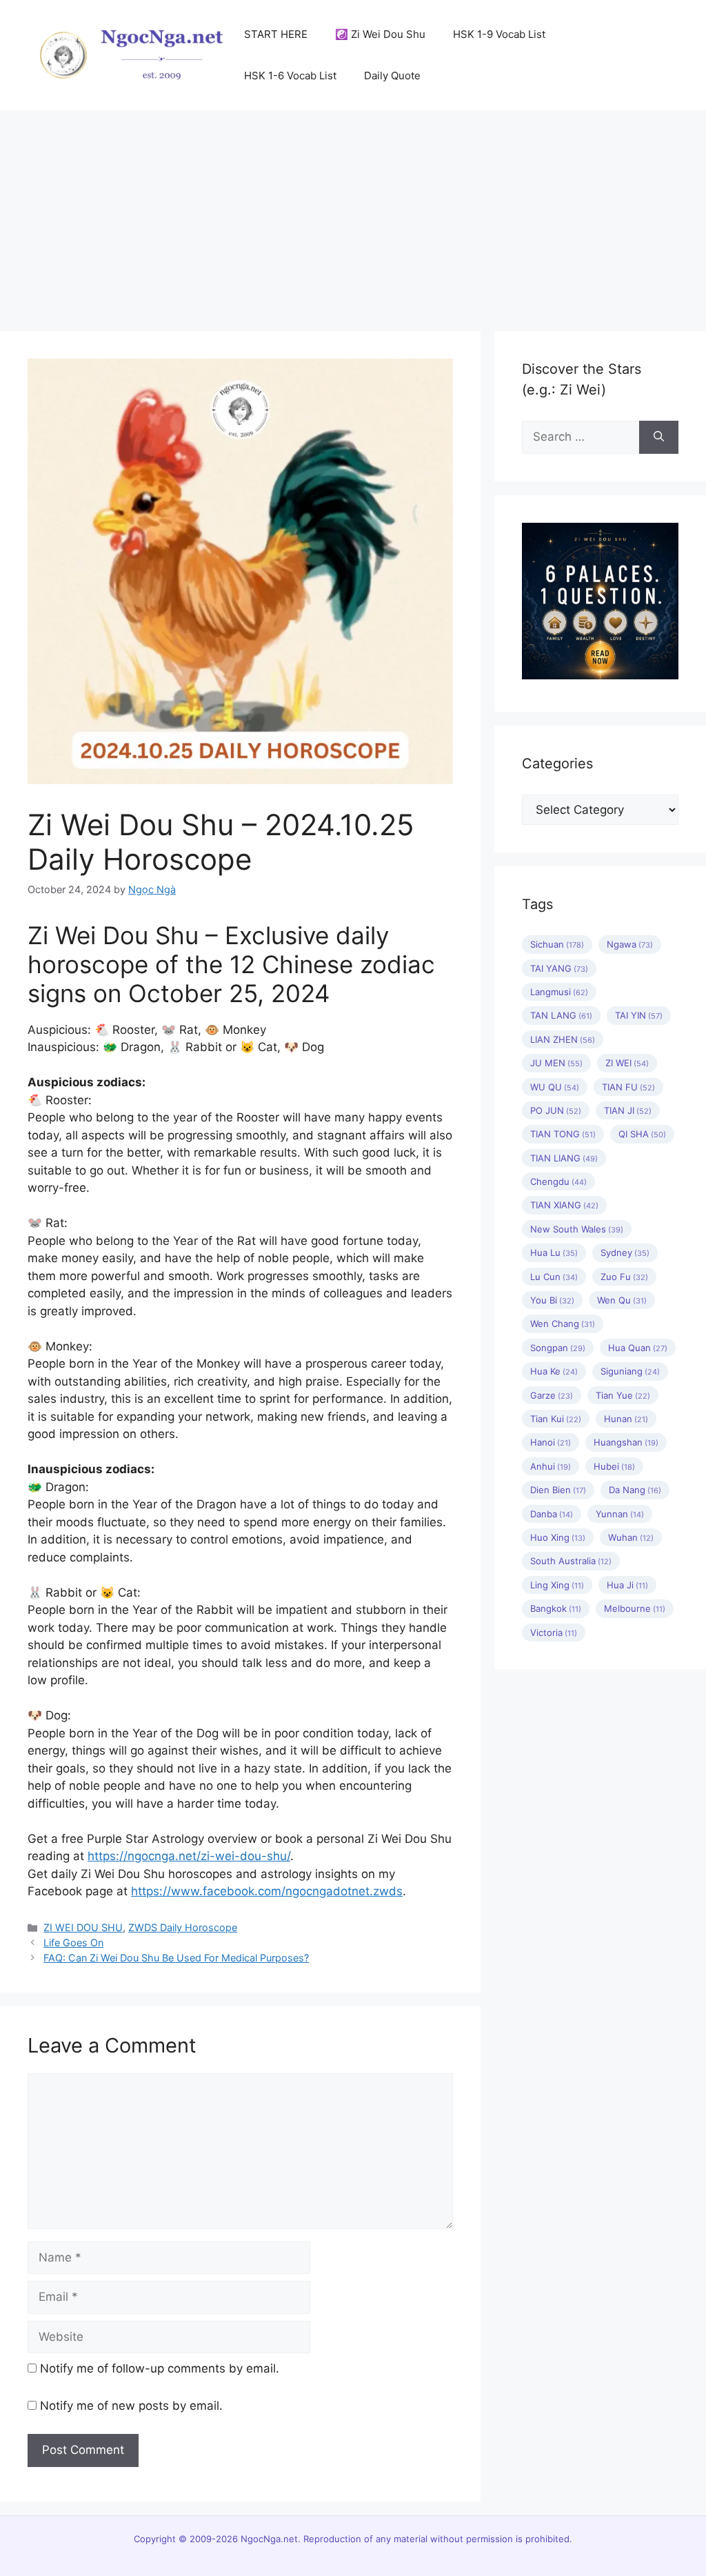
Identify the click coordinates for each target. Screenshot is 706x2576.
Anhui (551, 1466)
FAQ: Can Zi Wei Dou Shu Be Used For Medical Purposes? (176, 1958)
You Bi (552, 1300)
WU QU (555, 1087)
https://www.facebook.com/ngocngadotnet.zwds (267, 1891)
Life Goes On (73, 1943)
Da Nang (635, 1490)
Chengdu (558, 1181)
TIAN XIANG (564, 1205)
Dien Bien (558, 1490)
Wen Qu (622, 1300)
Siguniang (630, 1371)
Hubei (614, 1466)
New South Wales (577, 1229)
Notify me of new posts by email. (131, 2406)
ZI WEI (627, 1063)
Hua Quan (638, 1348)
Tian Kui (556, 1419)
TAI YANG (559, 968)
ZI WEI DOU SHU (83, 1927)
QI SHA (642, 1134)
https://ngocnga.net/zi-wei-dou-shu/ (189, 1856)
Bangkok (556, 1608)
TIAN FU (628, 1087)
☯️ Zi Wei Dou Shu (380, 34)
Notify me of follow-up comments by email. (160, 2368)
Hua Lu (554, 1252)
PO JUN (556, 1110)
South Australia (571, 1561)
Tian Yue (623, 1395)
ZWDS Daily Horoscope (183, 1927)
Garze (552, 1395)
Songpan (558, 1348)
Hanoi (551, 1442)
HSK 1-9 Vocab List (499, 34)
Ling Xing (557, 1585)
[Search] (659, 437)
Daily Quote (392, 76)
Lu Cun (554, 1277)
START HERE (276, 34)
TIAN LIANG (564, 1158)
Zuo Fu (624, 1277)
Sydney (625, 1252)
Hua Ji (627, 1585)
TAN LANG (561, 1015)
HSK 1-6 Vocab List (290, 76)
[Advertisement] (353, 214)
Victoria (554, 1633)
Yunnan (620, 1514)
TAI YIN (639, 1015)
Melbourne (635, 1608)
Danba (552, 1514)
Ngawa (630, 944)
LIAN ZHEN (563, 1039)
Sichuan (557, 944)
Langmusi (559, 992)
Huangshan (626, 1442)
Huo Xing (558, 1537)
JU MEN (556, 1063)
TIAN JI (628, 1110)
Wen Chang (563, 1324)
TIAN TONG (563, 1134)
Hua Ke (554, 1371)
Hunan (626, 1419)
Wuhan (631, 1537)
